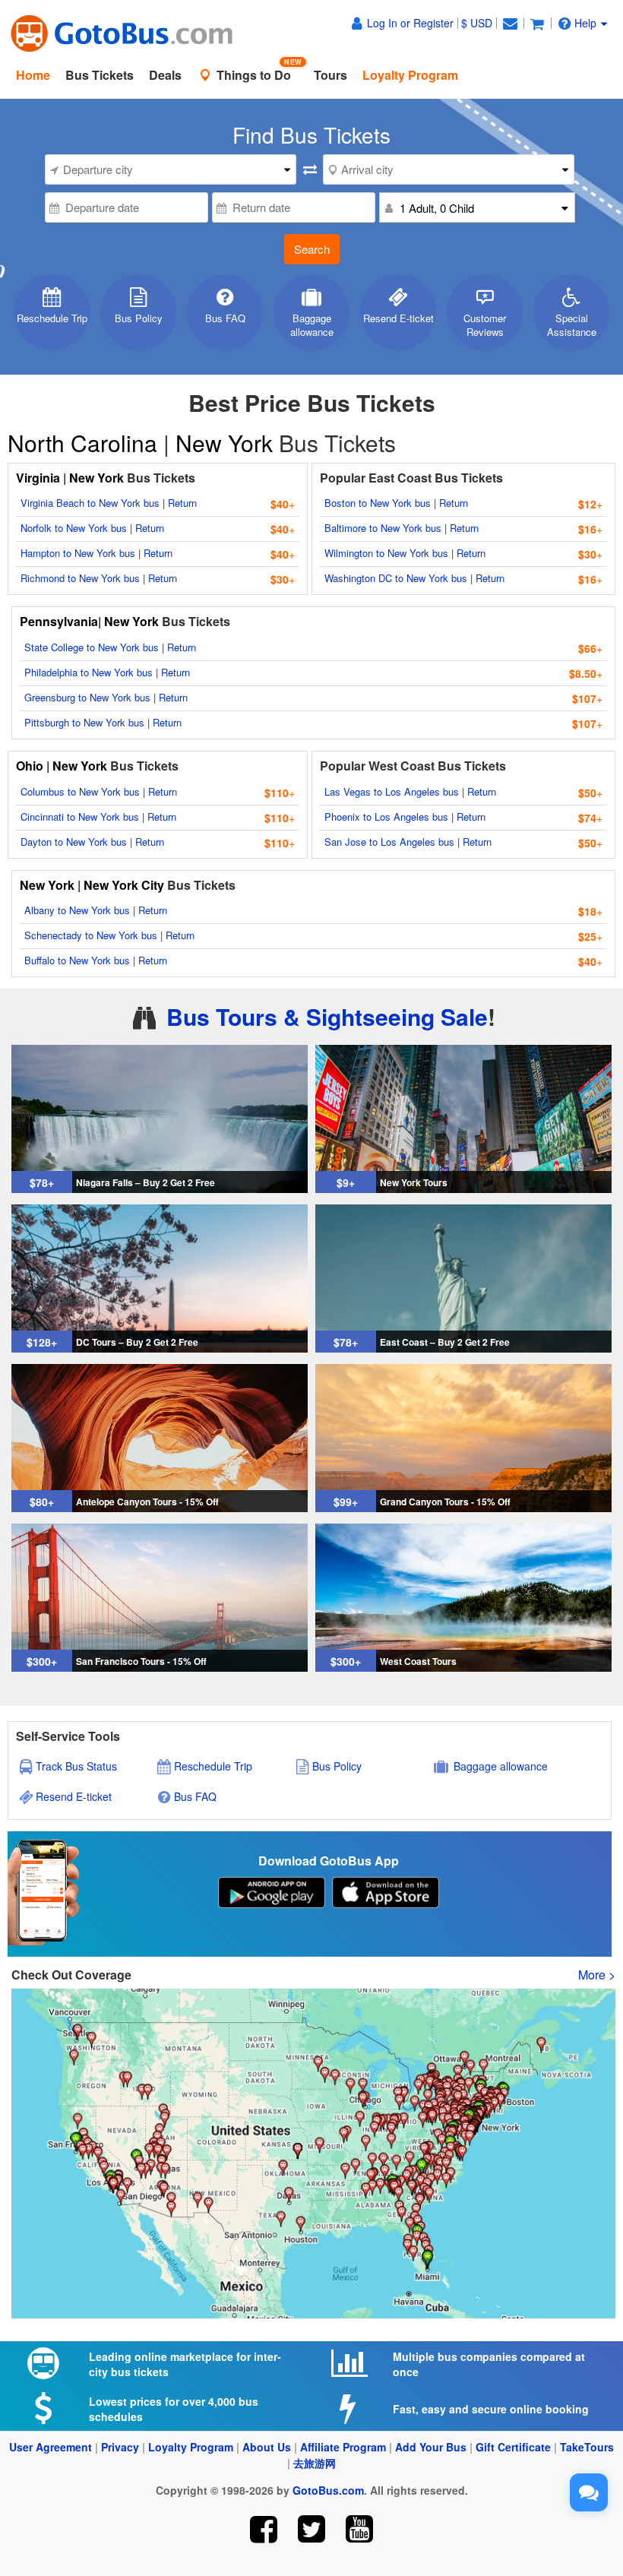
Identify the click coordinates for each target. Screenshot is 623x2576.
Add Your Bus (431, 2447)
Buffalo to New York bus (77, 960)
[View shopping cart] (537, 23)
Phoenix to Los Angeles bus (386, 816)
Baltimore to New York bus (383, 528)
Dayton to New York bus (74, 842)
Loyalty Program (191, 2447)
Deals (165, 75)
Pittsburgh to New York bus (84, 722)
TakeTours (587, 2447)
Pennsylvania (59, 621)
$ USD (477, 23)
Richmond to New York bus (80, 578)
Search (312, 249)
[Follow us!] (312, 2529)
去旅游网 (315, 2463)
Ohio (30, 766)
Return (182, 503)
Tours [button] (330, 75)
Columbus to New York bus (80, 791)
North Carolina (85, 443)
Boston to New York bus (378, 503)
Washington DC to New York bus (396, 578)
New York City (124, 885)
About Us (267, 2447)
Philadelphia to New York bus (89, 672)
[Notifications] (510, 23)
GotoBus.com (328, 2490)
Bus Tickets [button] (100, 75)
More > (597, 1975)
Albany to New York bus (77, 910)
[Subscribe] (359, 2529)
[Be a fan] (264, 2529)
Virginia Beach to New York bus (90, 503)
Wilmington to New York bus (386, 553)
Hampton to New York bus (78, 553)
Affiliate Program (343, 2447)
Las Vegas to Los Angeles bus (392, 791)
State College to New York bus (92, 647)
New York (224, 443)
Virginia (40, 478)
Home (33, 75)
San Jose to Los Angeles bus (389, 842)
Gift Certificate (513, 2447)
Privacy (120, 2447)
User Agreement (51, 2447)
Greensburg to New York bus (87, 697)
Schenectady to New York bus (91, 935)
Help (585, 23)
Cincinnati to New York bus (80, 816)
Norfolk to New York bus (74, 528)
